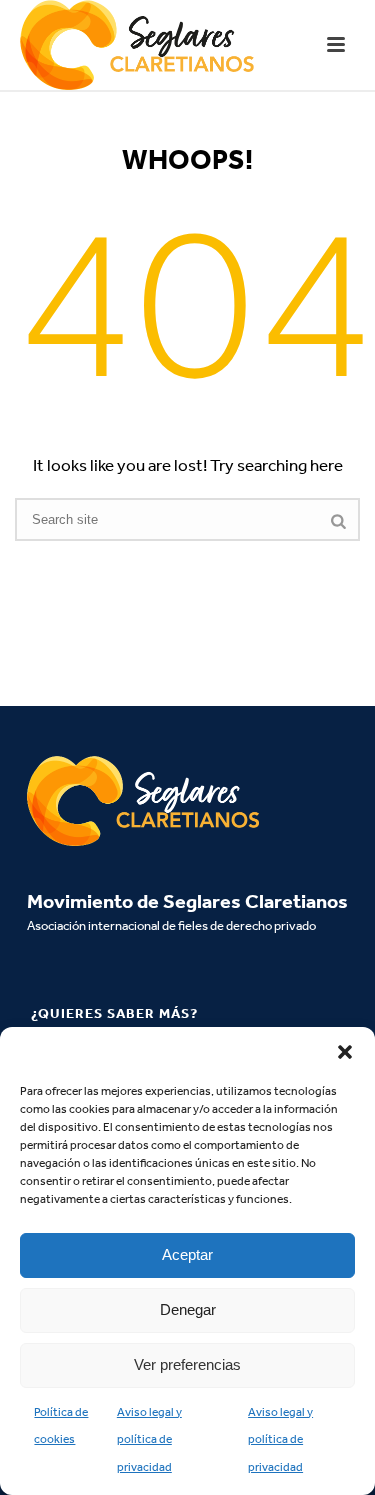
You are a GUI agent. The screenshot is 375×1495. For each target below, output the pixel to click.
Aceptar (187, 1254)
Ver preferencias (187, 1364)
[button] (345, 1052)
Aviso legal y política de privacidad (149, 1439)
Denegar (188, 1309)
